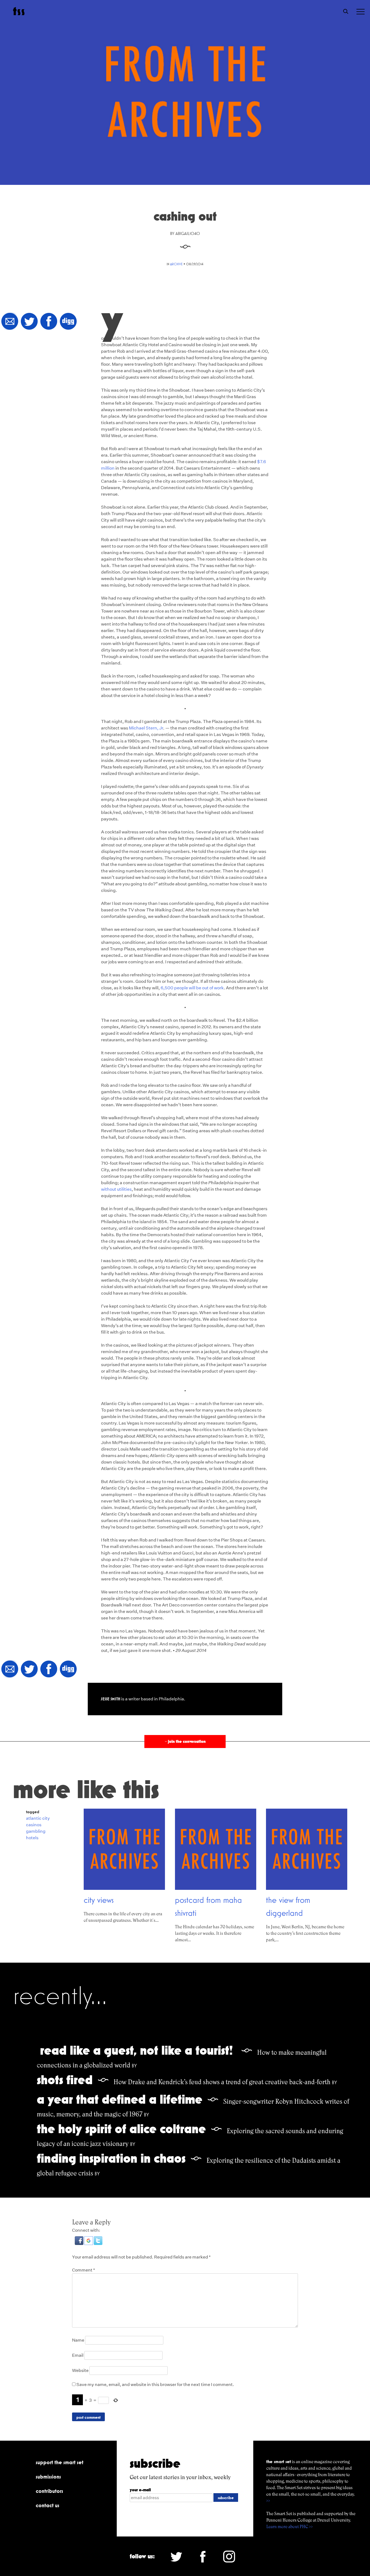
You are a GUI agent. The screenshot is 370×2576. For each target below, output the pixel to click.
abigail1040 (188, 233)
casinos (34, 1825)
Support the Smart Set (60, 2462)
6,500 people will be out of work (192, 988)
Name (78, 2340)
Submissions (48, 2477)
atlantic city (38, 1818)
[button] (79, 2243)
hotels (32, 1838)
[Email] (10, 322)
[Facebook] (49, 322)
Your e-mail (140, 2490)
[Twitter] (29, 322)
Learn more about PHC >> (290, 2527)
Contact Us (48, 2505)
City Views (99, 1900)
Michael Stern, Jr (146, 728)
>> (268, 2501)
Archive (176, 264)
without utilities (116, 1189)
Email (78, 2355)
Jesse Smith (111, 1699)
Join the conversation (185, 1741)
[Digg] (68, 322)
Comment (84, 2270)
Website (80, 2370)
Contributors (49, 2491)
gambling (36, 1831)
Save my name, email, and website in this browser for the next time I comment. (155, 2384)
